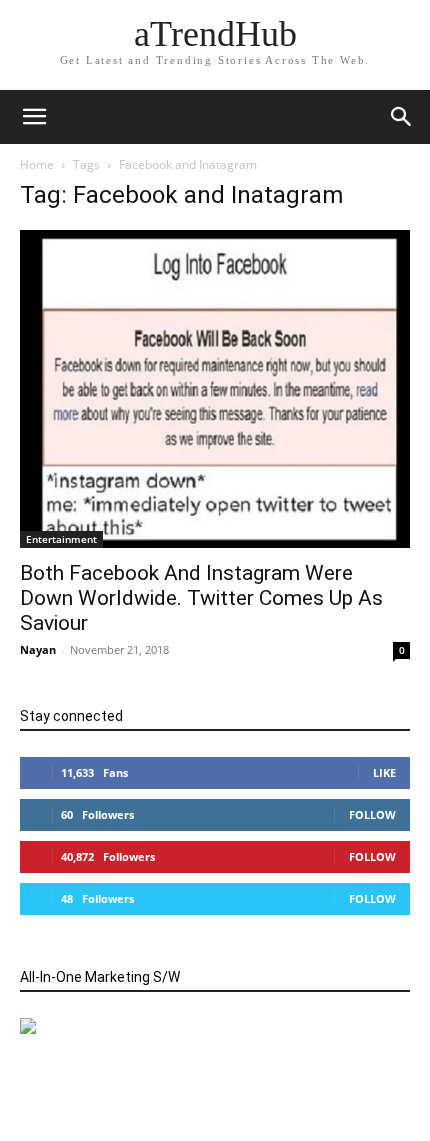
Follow (372, 814)
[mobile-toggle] (34, 117)
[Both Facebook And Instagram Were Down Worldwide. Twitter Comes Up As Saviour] (215, 389)
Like (384, 772)
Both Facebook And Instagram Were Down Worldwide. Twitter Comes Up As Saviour (201, 598)
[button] (402, 117)
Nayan (38, 649)
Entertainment (61, 539)
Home (37, 164)
